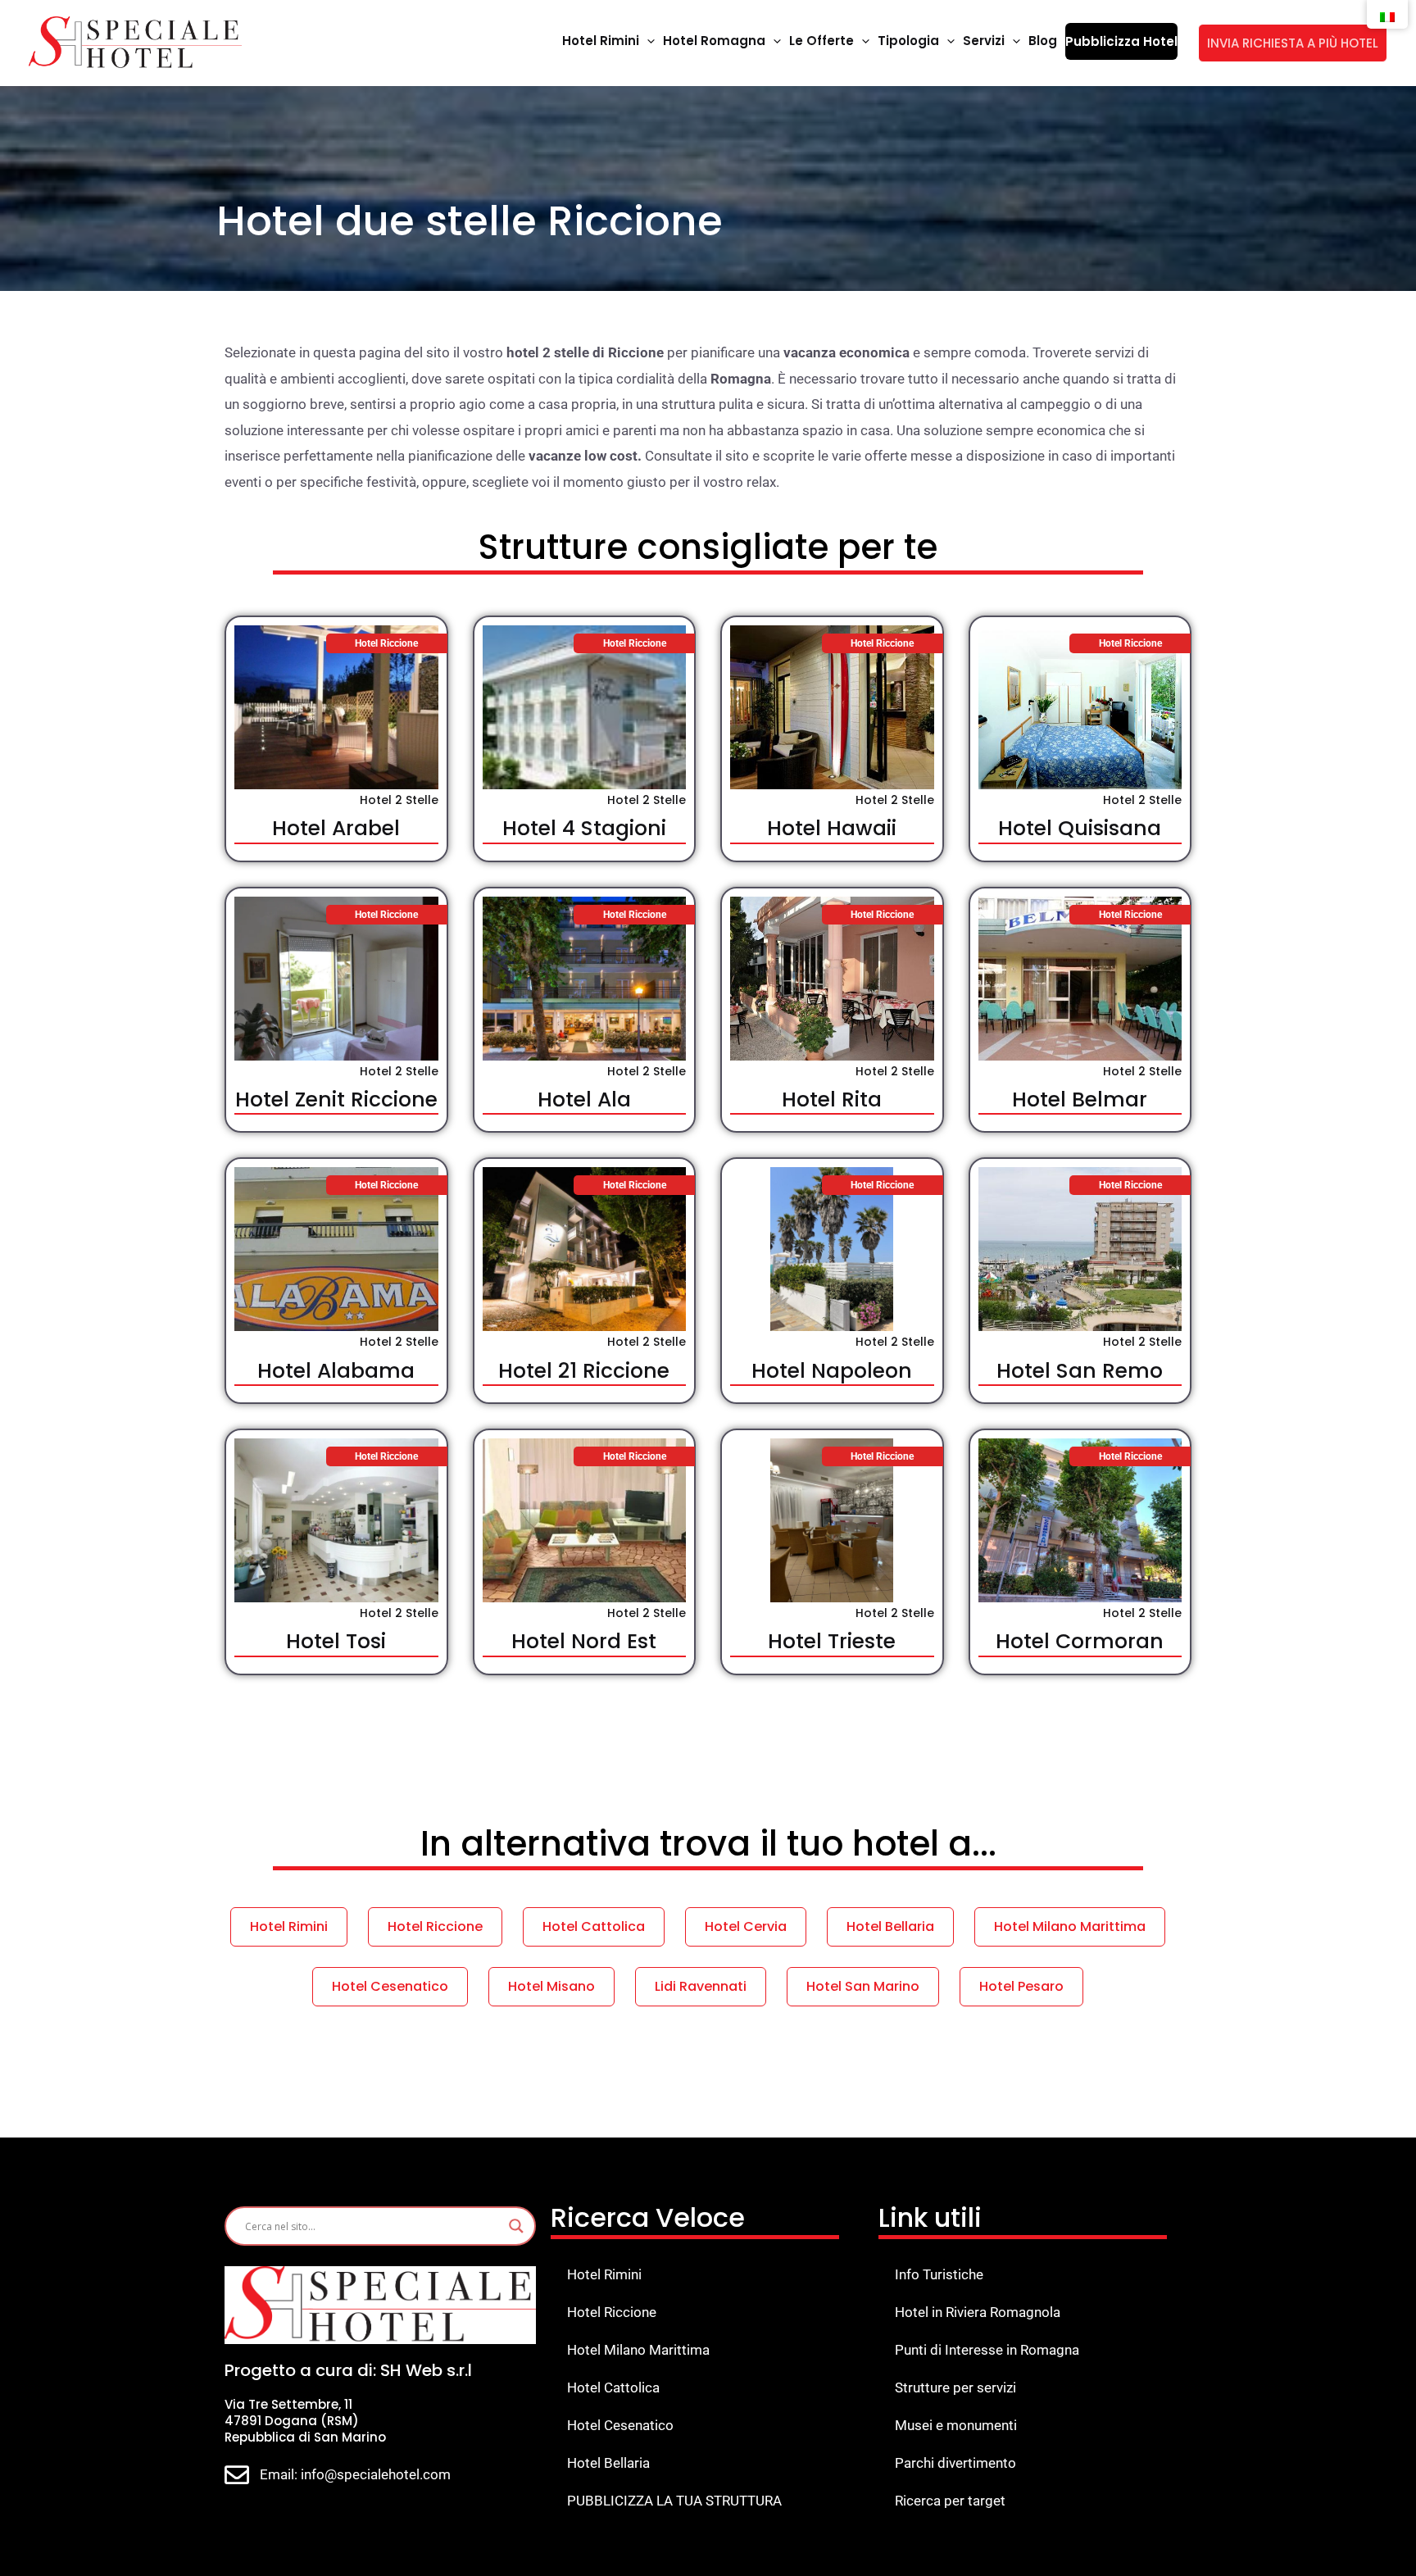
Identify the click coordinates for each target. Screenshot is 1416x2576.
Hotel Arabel (336, 828)
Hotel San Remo (1080, 1371)
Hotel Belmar (1080, 1099)
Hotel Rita (832, 1099)
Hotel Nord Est (584, 1641)
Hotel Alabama (336, 1371)
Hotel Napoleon (832, 1371)
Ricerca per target (950, 2501)
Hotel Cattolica (613, 2387)
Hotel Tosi (336, 1641)
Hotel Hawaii (832, 828)
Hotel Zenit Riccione (336, 1099)
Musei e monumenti (956, 2425)
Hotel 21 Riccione (584, 1371)
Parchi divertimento (955, 2463)
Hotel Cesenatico (620, 2425)
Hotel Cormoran (1080, 1641)
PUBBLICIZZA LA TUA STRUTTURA (674, 2501)
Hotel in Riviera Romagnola (978, 2312)
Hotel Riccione (612, 2312)
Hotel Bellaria (608, 2463)
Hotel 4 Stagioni (584, 828)
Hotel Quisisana (1080, 828)
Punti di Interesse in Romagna (987, 2350)
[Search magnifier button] (516, 2226)
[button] (647, 41)
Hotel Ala (584, 1099)
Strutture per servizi (955, 2387)
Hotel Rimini (604, 2274)
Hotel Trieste (832, 1641)
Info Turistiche (939, 2274)
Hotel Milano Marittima (638, 2350)
